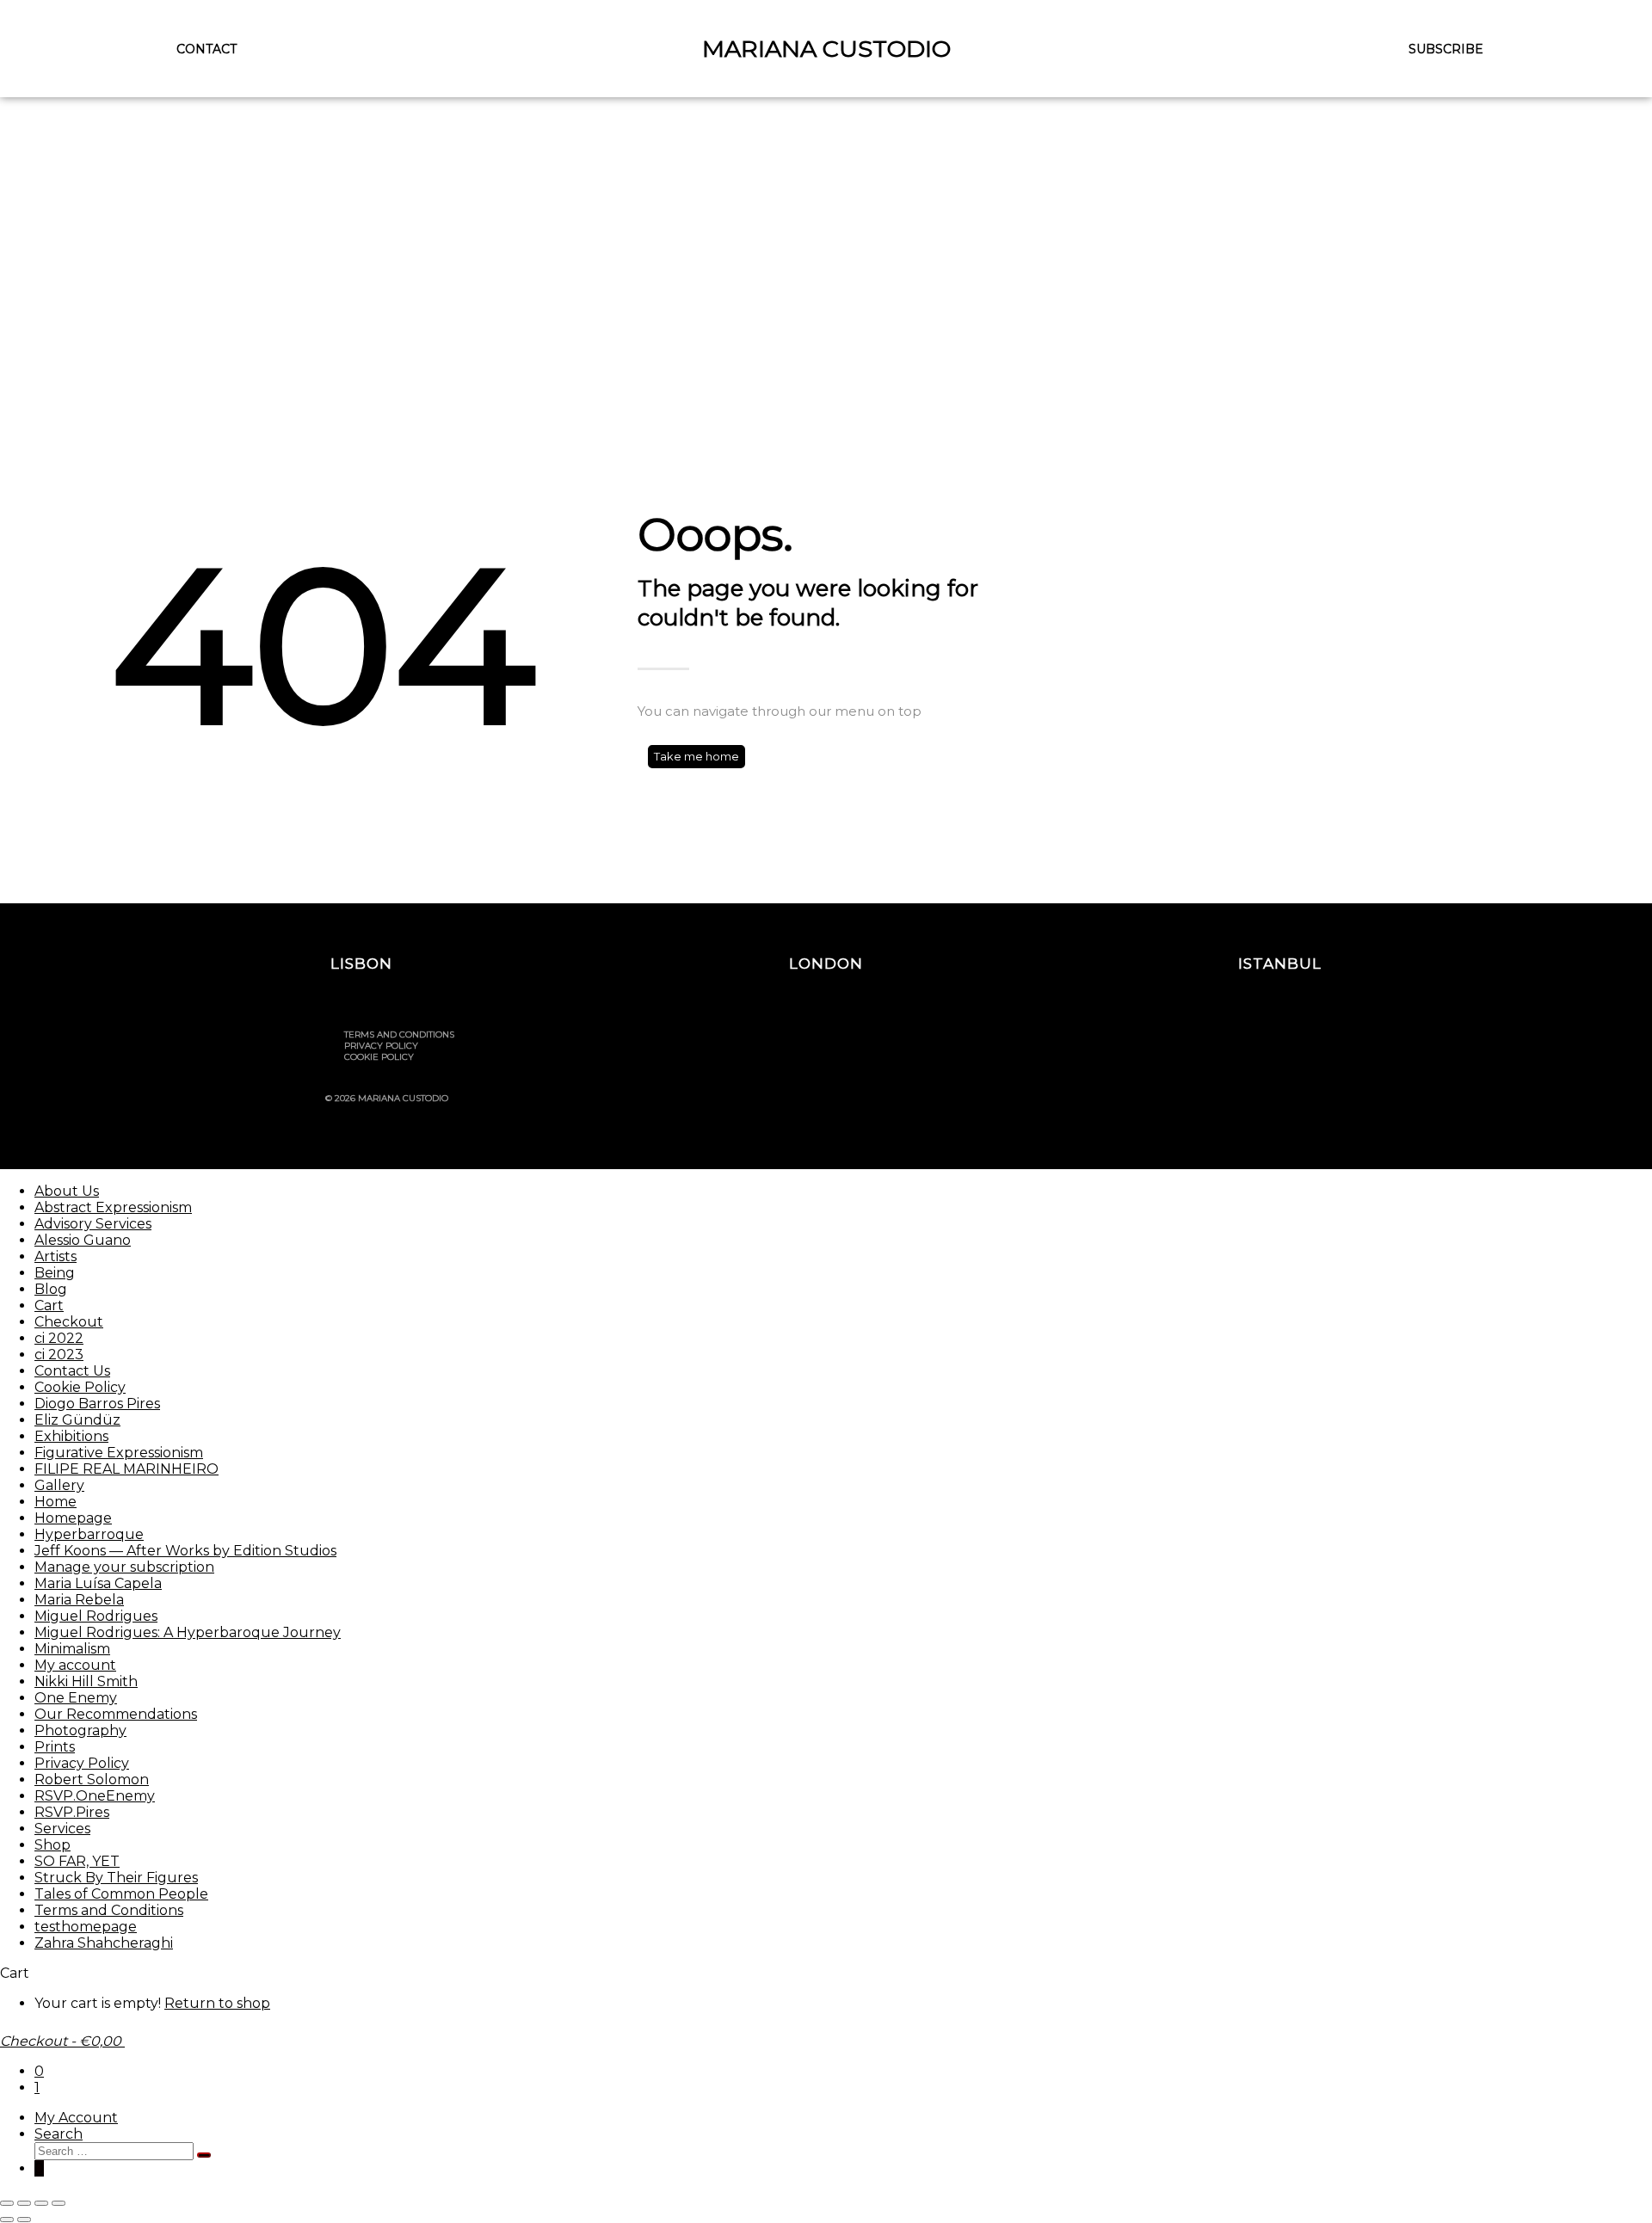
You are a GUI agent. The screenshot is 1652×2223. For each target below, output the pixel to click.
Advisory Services (93, 1224)
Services (62, 1829)
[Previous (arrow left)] (7, 2220)
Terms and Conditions (399, 1035)
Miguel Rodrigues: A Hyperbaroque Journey (188, 1632)
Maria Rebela (79, 1600)
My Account (76, 2118)
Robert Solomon (92, 1780)
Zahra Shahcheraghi (104, 1943)
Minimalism (72, 1649)
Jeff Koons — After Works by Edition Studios (185, 1551)
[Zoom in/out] (7, 2203)
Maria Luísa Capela (98, 1583)
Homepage (73, 1518)
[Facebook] (1228, 1042)
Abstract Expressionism (113, 1207)
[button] (361, 964)
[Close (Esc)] (59, 2203)
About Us (67, 1191)
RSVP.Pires (72, 1812)
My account (75, 1665)
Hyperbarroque (89, 1534)
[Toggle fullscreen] (24, 2203)
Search (59, 2134)
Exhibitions (71, 1436)
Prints (55, 1747)
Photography (80, 1730)
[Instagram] (1181, 1042)
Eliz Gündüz (77, 1420)
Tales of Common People (121, 1894)
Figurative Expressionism (119, 1453)
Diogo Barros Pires (97, 1404)
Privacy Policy (381, 1046)
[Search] (204, 2155)
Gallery (59, 1485)
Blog (51, 1289)
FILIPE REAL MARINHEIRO (126, 1469)
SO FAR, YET (77, 1861)
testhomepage (86, 1927)
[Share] (41, 2203)
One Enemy (76, 1698)
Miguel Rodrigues (96, 1616)
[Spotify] (1321, 1042)
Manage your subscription (124, 1567)
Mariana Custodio (826, 49)
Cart (49, 1305)
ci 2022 (59, 1338)
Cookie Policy (379, 1057)
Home (55, 1502)
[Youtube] (1274, 1042)
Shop (52, 1845)
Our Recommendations (116, 1714)
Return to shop (217, 2003)
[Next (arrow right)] (24, 2220)
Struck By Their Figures (116, 1878)
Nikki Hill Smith (86, 1681)
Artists (55, 1256)
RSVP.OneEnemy (95, 1796)
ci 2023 (59, 1355)
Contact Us (72, 1371)
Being (55, 1273)
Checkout (69, 1322)
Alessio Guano (83, 1240)
